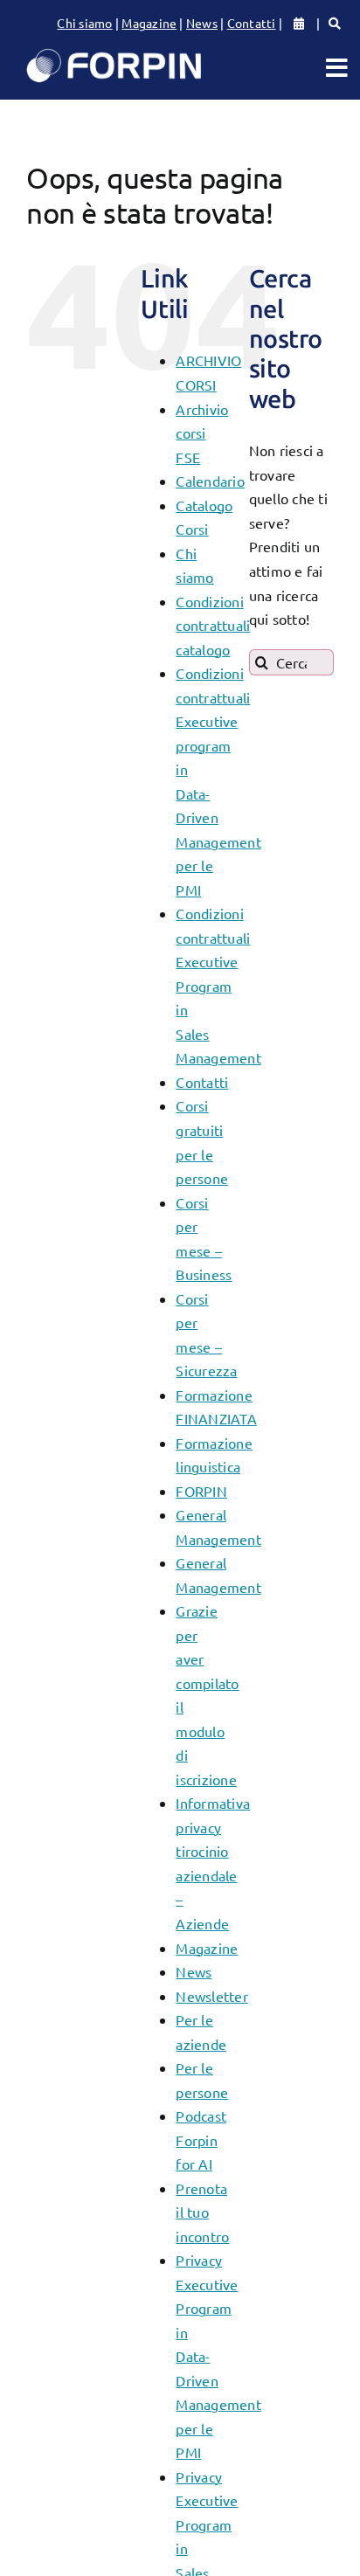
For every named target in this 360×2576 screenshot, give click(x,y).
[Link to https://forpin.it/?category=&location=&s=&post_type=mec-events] (335, 24)
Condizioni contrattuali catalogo (213, 625)
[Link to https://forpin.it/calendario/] (299, 24)
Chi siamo (84, 23)
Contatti (252, 23)
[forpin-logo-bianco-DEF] (114, 52)
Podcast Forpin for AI (201, 2140)
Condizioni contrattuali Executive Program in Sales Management (218, 985)
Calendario (210, 481)
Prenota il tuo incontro (202, 2212)
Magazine (149, 23)
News (202, 23)
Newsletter (211, 1996)
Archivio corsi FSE (202, 433)
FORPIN (201, 1491)
